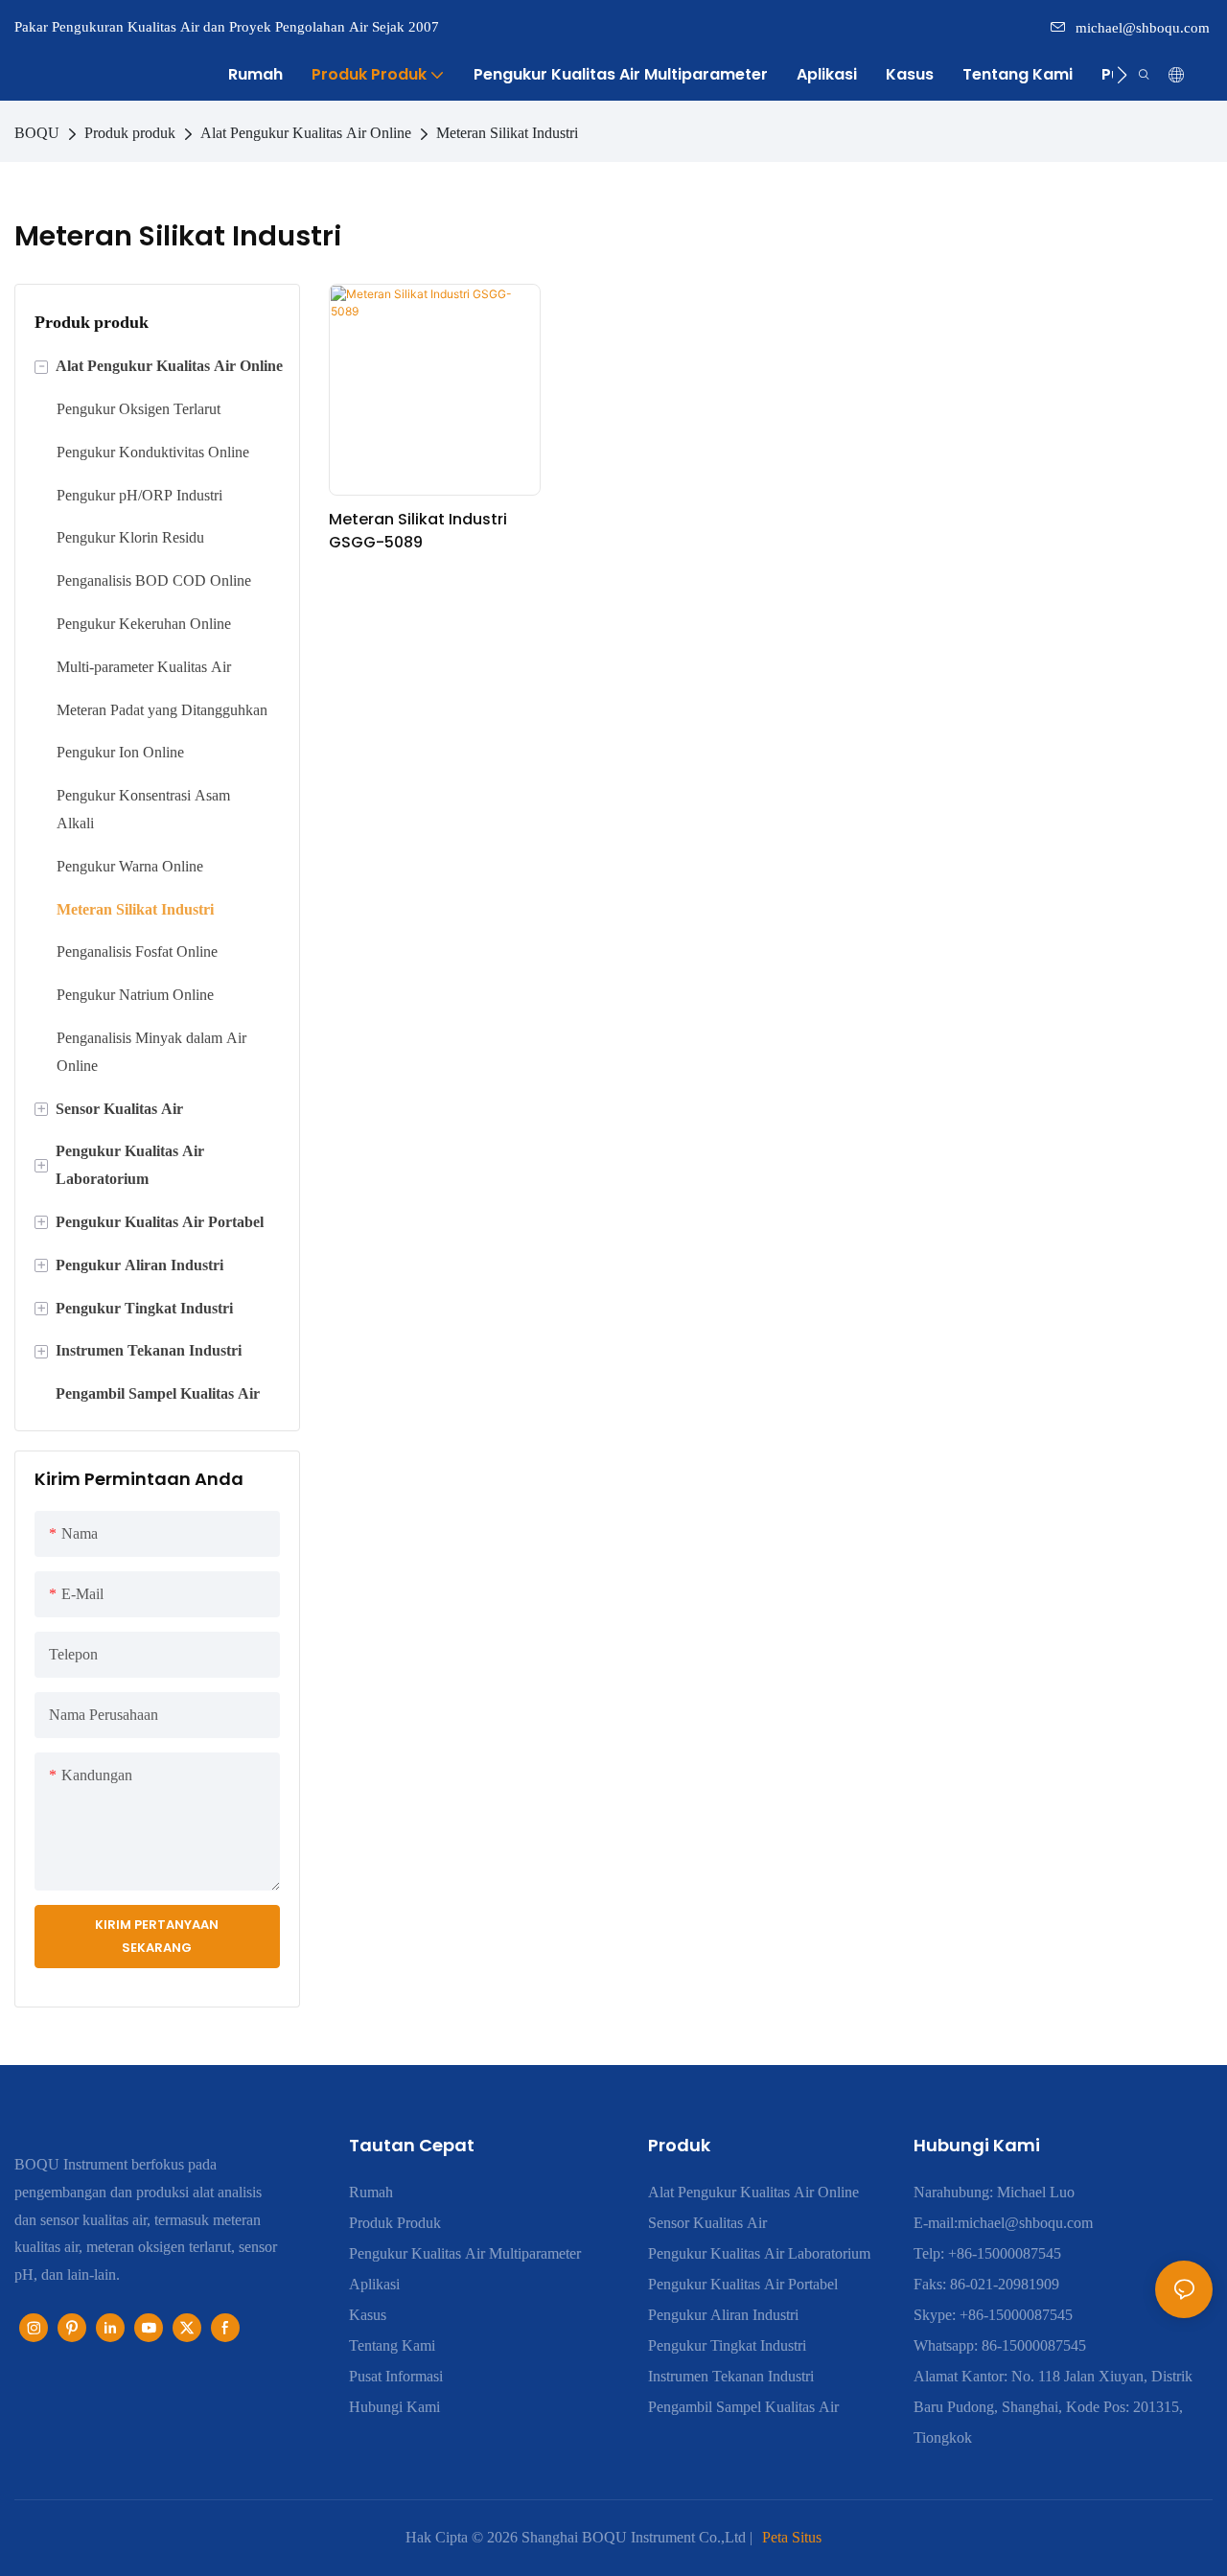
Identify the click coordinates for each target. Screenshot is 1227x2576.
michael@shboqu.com (1143, 28)
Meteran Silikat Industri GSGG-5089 (418, 531)
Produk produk (130, 133)
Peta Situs (792, 2537)
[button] (1122, 75)
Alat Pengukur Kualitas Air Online (306, 133)
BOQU (37, 133)
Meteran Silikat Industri (507, 133)
